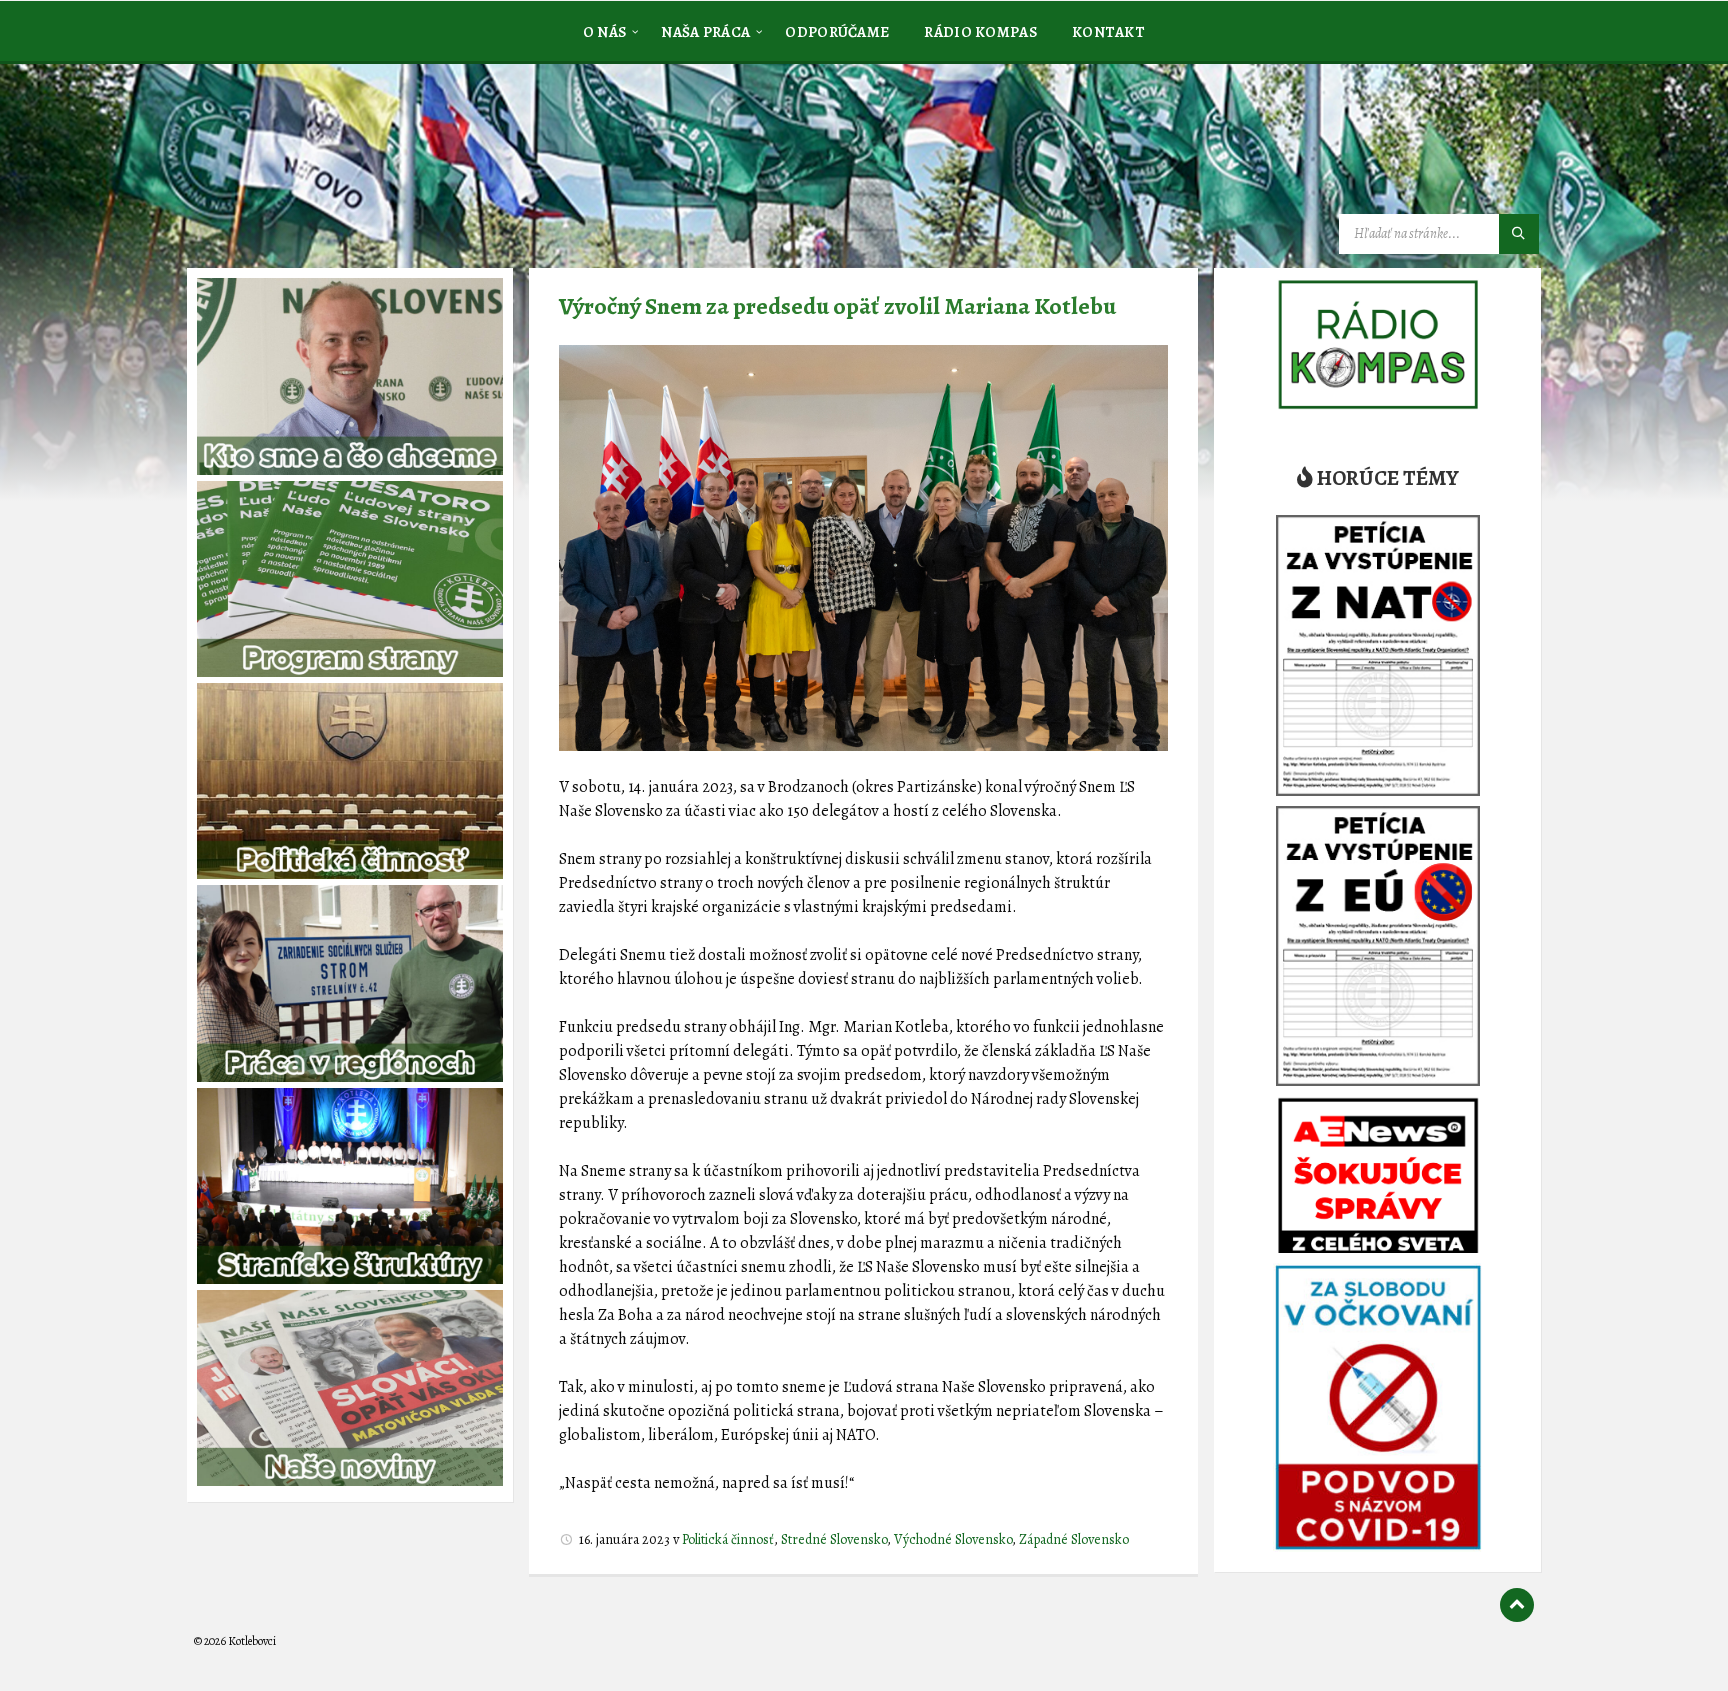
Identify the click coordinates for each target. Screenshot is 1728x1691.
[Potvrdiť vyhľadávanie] (1519, 234)
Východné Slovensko (953, 1539)
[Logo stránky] (344, 164)
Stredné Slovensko (834, 1539)
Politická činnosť (728, 1539)
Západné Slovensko (1074, 1539)
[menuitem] (605, 31)
